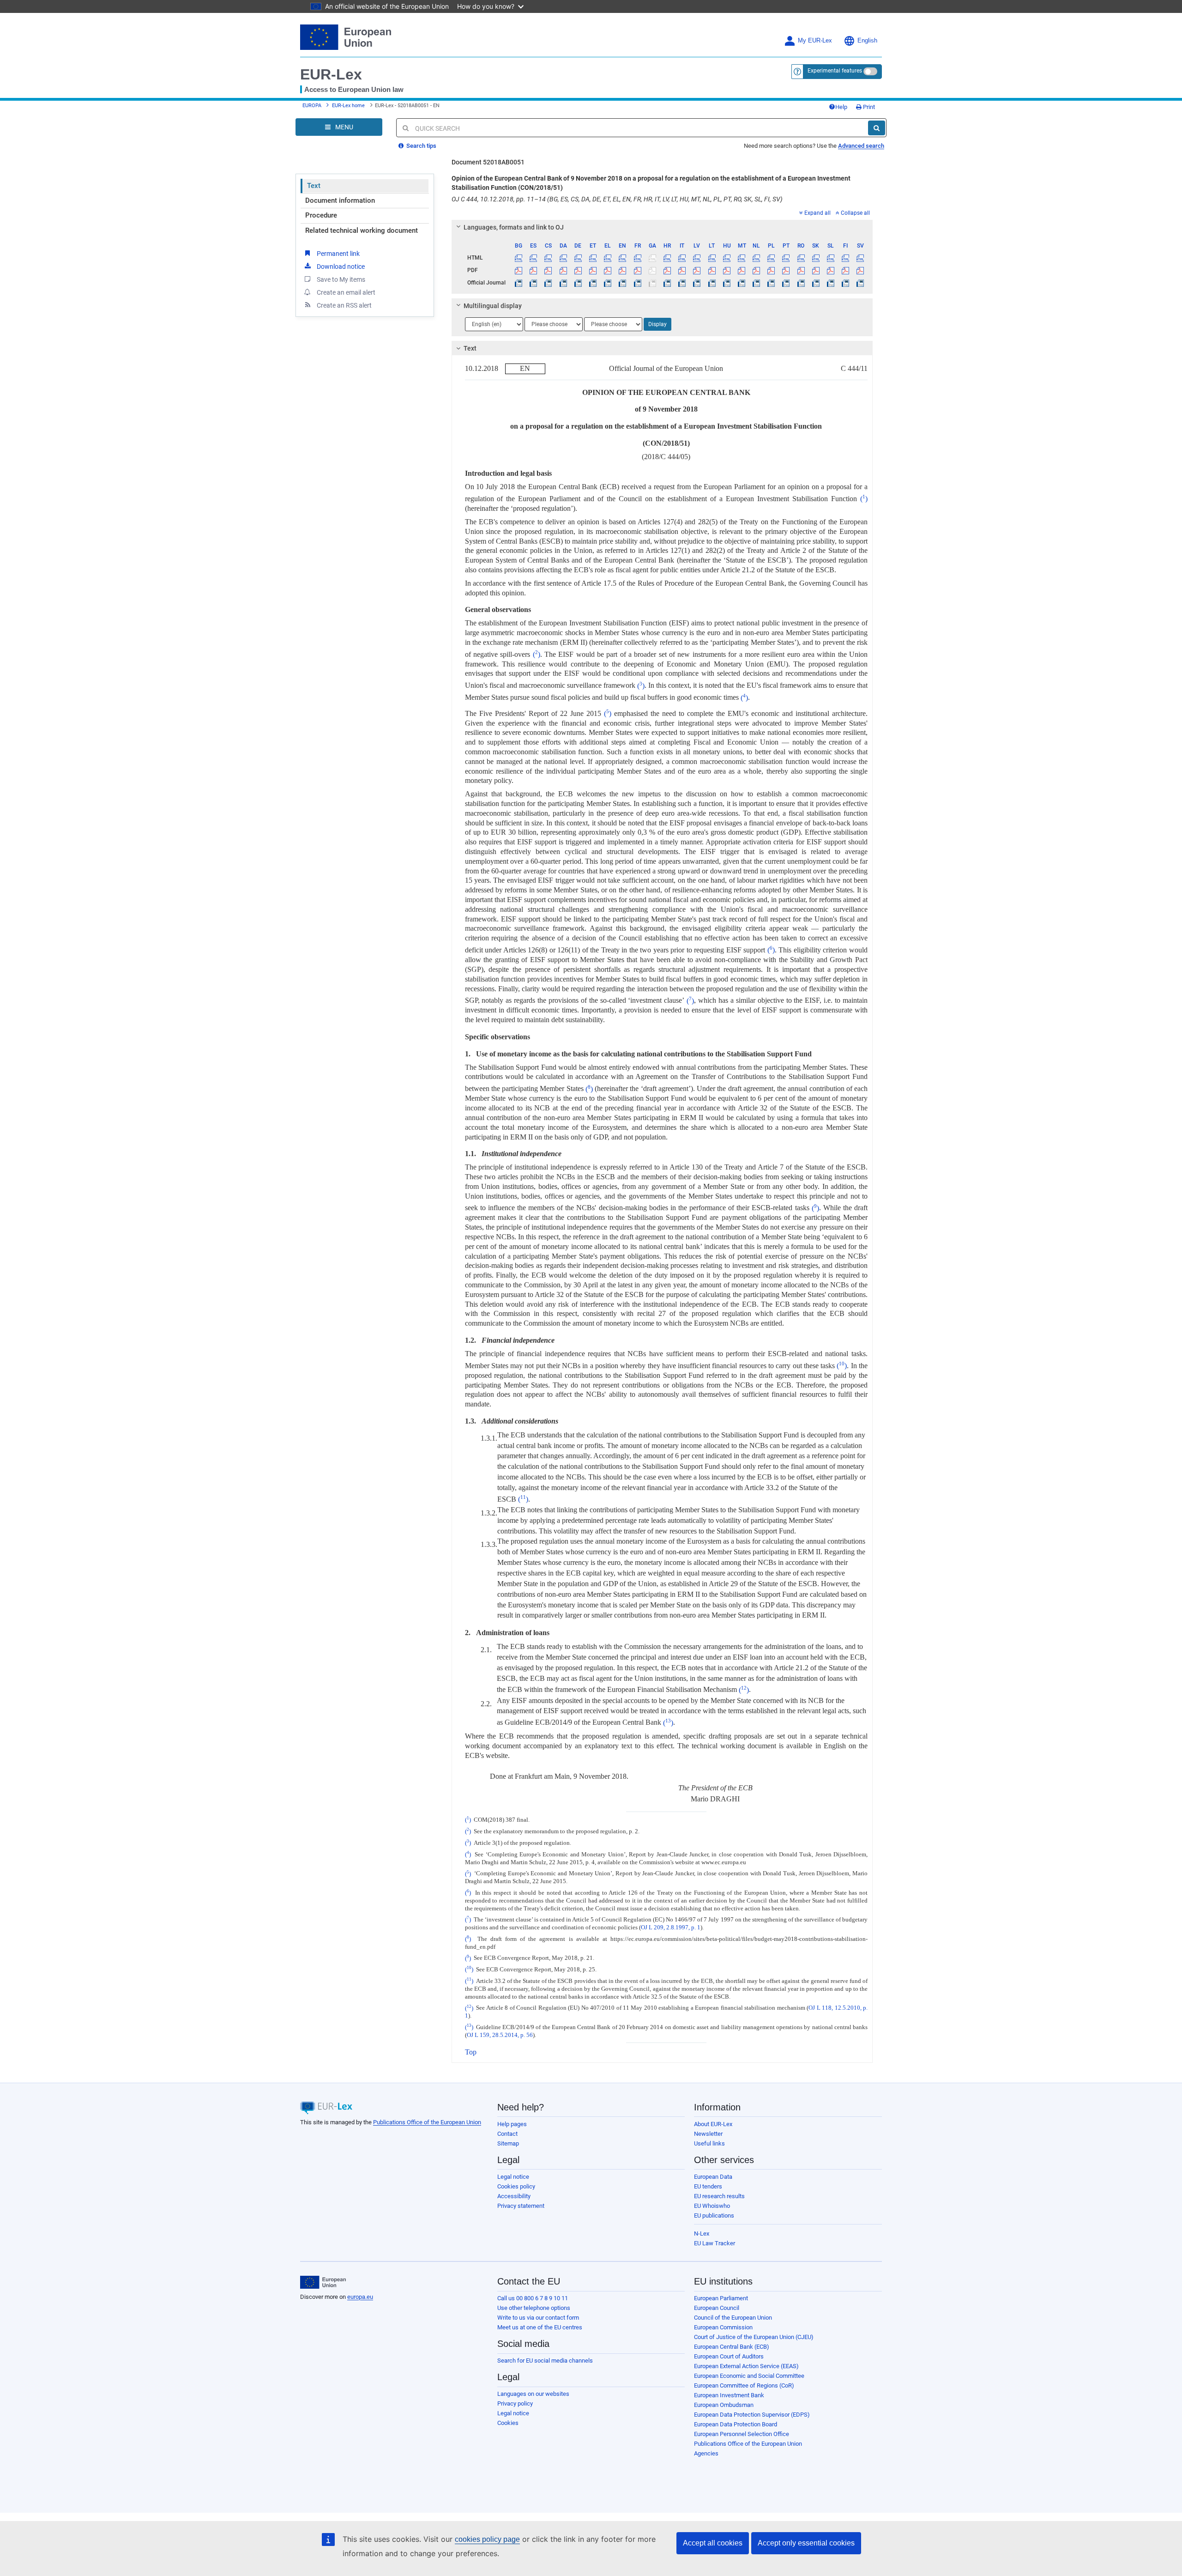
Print (868, 107)
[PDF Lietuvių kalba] (712, 270)
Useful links (709, 2143)
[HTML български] (519, 258)
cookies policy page (487, 2539)
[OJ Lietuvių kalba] (712, 283)
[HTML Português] (786, 258)
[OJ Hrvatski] (667, 283)
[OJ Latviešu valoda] (697, 283)
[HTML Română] (801, 258)
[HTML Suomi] (846, 258)
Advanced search (861, 146)
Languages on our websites (533, 2394)
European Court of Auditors (729, 2356)
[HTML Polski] (771, 258)
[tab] (662, 227)
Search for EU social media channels (545, 2361)
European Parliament (721, 2298)
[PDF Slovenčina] (816, 270)
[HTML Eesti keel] (593, 258)
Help (841, 107)
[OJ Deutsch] (578, 283)
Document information (340, 200)
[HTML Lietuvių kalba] (712, 258)
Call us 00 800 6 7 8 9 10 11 (533, 2298)
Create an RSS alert (344, 305)
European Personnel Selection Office (742, 2434)
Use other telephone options (534, 2308)
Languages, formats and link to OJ (514, 227)
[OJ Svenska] (860, 283)
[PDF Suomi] (846, 270)
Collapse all (855, 213)
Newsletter (708, 2134)
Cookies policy (516, 2186)
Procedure (321, 215)
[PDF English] (623, 270)
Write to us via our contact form (538, 2318)
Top (471, 2052)
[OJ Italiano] (682, 283)
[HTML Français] (637, 258)
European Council (717, 2308)
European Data (713, 2177)
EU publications (714, 2215)
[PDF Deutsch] (578, 270)
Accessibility (514, 2196)
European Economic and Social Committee (749, 2376)
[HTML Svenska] (860, 258)
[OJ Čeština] (548, 283)
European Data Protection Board (736, 2424)
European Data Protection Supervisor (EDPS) (752, 2415)
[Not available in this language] (652, 258)
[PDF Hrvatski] (667, 270)
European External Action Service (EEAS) (746, 2366)
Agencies (706, 2453)
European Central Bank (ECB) (732, 2347)
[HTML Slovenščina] (830, 258)
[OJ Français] (637, 283)
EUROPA (312, 106)
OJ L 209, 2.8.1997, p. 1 (671, 1927)
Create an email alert (346, 292)
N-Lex (702, 2234)
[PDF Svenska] (860, 270)
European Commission (723, 2327)
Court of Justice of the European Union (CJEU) (754, 2337)
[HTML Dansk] (563, 258)
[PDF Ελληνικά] (608, 270)
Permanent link (338, 254)
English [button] (867, 41)
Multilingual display (493, 306)
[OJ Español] (534, 283)
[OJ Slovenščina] (830, 283)
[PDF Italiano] (682, 270)
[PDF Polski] (771, 270)
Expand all (817, 213)
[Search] (877, 128)
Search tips (421, 146)
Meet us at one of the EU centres (540, 2327)
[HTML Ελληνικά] (608, 258)
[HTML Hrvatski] (667, 258)
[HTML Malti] (741, 258)
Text (314, 186)
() (864, 499)
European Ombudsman (724, 2405)
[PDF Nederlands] (757, 270)
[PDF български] (519, 270)
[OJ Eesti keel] (593, 283)
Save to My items (341, 279)
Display (657, 324)
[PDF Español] (534, 270)
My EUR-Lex (815, 41)
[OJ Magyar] (727, 283)
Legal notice (513, 2177)
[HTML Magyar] (727, 258)
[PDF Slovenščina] (830, 270)
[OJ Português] (786, 283)
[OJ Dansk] (563, 283)
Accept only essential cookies (806, 2543)
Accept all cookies (713, 2543)
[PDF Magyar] (727, 270)
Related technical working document (362, 230)
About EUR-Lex (713, 2124)
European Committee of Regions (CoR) (744, 2385)
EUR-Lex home (348, 106)
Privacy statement (521, 2206)
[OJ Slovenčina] (816, 283)
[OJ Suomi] (846, 283)
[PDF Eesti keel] (593, 270)
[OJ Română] (801, 283)
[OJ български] (519, 283)
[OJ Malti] (741, 283)
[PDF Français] (637, 270)
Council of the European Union (733, 2318)
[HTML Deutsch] (578, 258)
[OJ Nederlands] (757, 283)
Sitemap (508, 2143)
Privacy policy (515, 2403)
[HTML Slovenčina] (816, 258)
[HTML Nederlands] (757, 258)
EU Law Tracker (715, 2243)
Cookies (508, 2423)
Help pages (512, 2124)
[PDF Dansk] (563, 270)
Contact (507, 2134)
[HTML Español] (534, 258)
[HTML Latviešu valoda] (697, 258)
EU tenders (708, 2186)
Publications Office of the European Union (427, 2122)
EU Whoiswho (712, 2206)
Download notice (341, 267)
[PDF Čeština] (548, 270)
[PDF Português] (786, 270)
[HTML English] (623, 258)
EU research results (719, 2196)
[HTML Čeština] (548, 258)
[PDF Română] (801, 270)
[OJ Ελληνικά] (608, 283)
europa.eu (360, 2297)
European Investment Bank (729, 2395)
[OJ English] (623, 283)
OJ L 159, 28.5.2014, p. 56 (500, 2035)
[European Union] (323, 2282)
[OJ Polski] (771, 283)
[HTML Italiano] (682, 258)
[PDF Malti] (741, 270)
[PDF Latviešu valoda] (697, 270)
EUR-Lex (331, 74)
